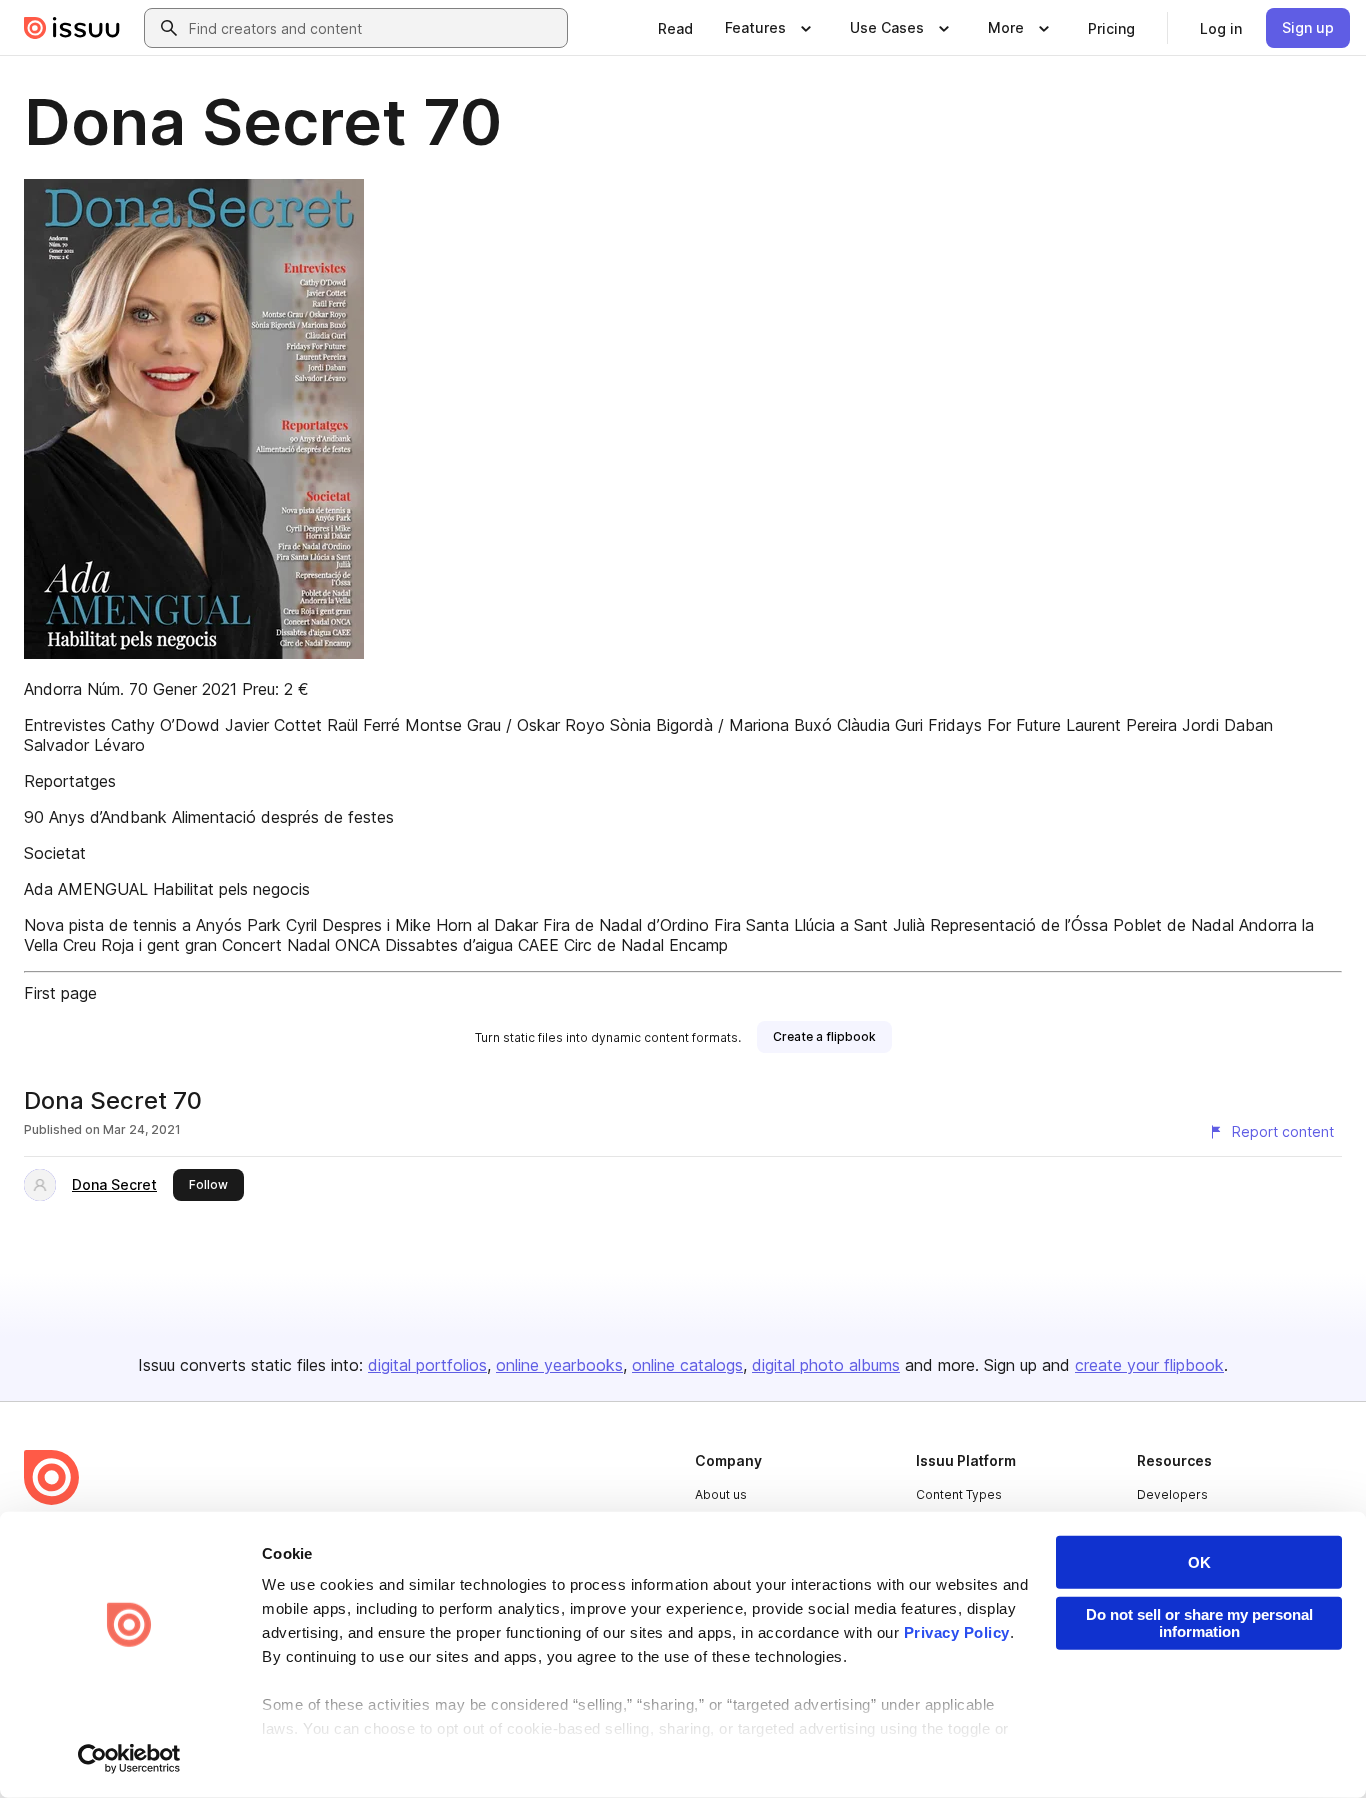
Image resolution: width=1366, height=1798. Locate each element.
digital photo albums (826, 1365)
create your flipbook (1149, 1365)
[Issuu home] (72, 28)
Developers (1172, 1494)
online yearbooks (559, 1365)
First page (60, 993)
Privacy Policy (957, 1632)
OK (1199, 1562)
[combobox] (374, 28)
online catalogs (687, 1365)
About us (721, 1494)
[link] (675, 28)
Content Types (959, 1494)
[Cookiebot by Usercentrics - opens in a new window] (129, 1759)
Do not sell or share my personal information (1199, 1623)
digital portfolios (427, 1365)
